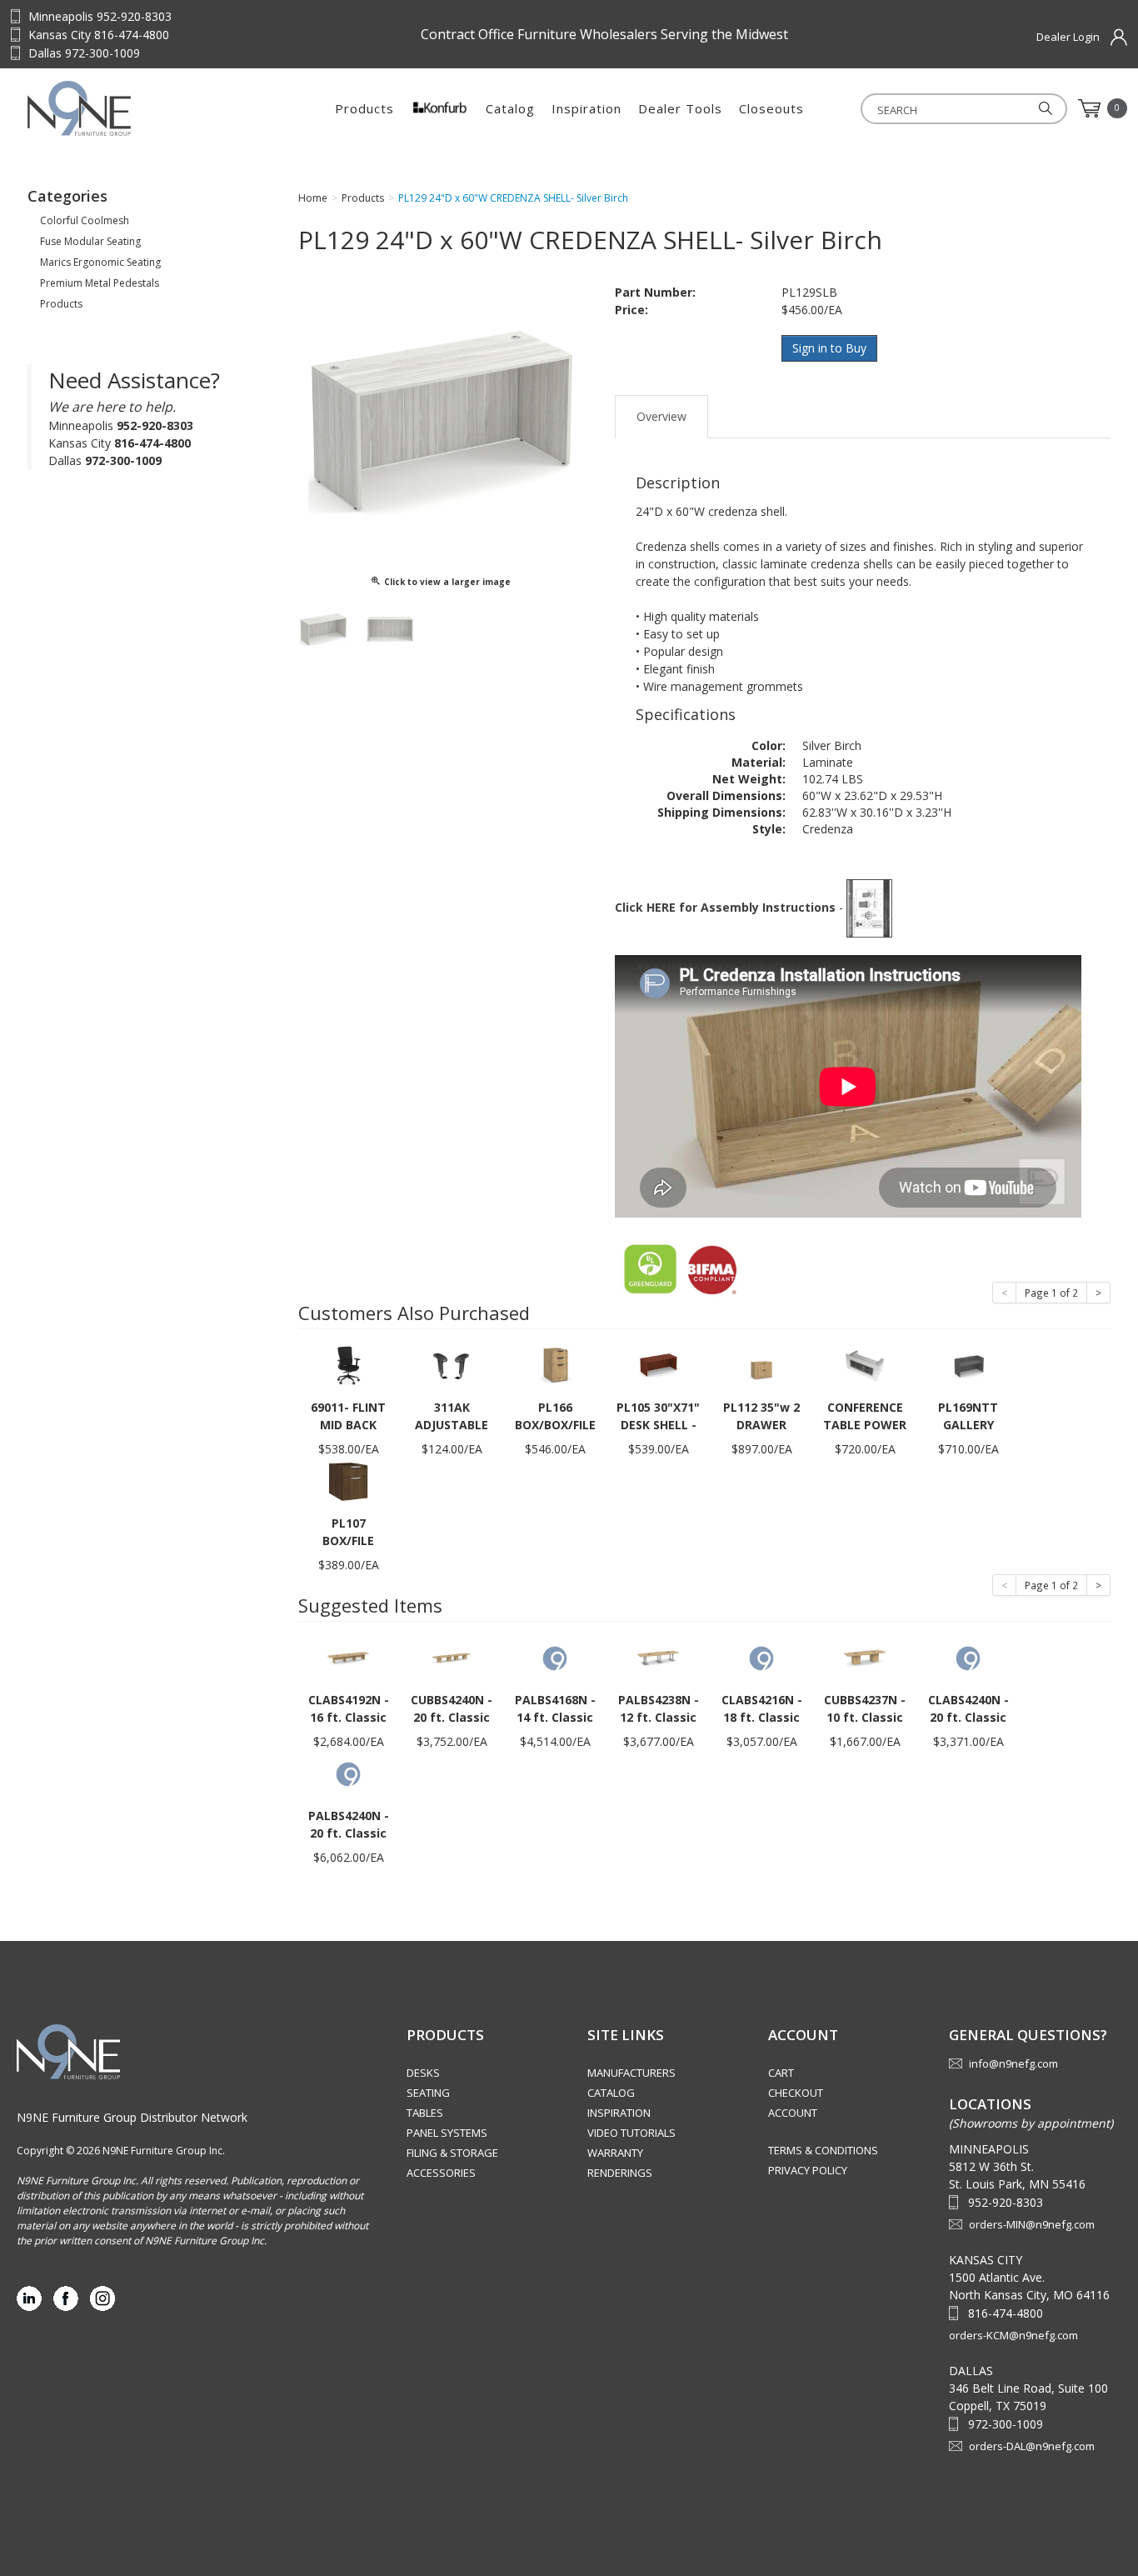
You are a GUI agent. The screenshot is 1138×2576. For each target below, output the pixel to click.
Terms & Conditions (823, 2150)
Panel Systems (447, 2133)
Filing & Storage (452, 2153)
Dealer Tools (680, 108)
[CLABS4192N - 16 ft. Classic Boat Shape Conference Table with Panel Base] (348, 1657)
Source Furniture (132, 108)
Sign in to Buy (829, 348)
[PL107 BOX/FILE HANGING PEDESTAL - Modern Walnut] (348, 1481)
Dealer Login (1068, 37)
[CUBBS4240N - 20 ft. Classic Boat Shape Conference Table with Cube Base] (452, 1657)
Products (364, 108)
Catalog (510, 108)
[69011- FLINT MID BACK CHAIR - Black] (348, 1365)
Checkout (796, 2093)
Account (793, 2113)
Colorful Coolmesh (85, 220)
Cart (781, 2073)
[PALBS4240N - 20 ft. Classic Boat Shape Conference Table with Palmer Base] (348, 1773)
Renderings (620, 2173)
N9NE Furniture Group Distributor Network (132, 2117)
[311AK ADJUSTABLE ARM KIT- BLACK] (452, 1365)
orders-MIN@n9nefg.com (1032, 2224)
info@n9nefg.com (1013, 2063)
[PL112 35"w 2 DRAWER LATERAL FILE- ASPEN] (761, 1365)
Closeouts (771, 108)
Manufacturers (631, 2073)
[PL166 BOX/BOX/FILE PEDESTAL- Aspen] (555, 1365)
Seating (428, 2093)
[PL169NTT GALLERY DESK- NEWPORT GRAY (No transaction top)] (968, 1365)
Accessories (441, 2173)
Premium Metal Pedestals (100, 283)
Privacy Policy (808, 2170)
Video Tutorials (631, 2133)
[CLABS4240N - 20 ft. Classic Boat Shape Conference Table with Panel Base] (968, 1657)
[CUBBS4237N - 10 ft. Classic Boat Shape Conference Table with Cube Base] (865, 1657)
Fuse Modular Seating (90, 241)
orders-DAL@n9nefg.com (1032, 2446)
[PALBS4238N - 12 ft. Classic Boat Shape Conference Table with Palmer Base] (658, 1657)
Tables (425, 2113)
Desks (423, 2073)
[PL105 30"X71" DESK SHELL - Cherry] (658, 1365)
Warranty (615, 2153)
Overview (661, 416)
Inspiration (586, 108)
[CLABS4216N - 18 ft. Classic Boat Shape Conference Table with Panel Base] (761, 1657)
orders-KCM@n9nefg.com (1013, 2335)
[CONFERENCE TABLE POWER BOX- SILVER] (865, 1365)
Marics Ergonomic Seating (100, 262)
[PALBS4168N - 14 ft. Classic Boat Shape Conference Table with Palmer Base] (555, 1657)
